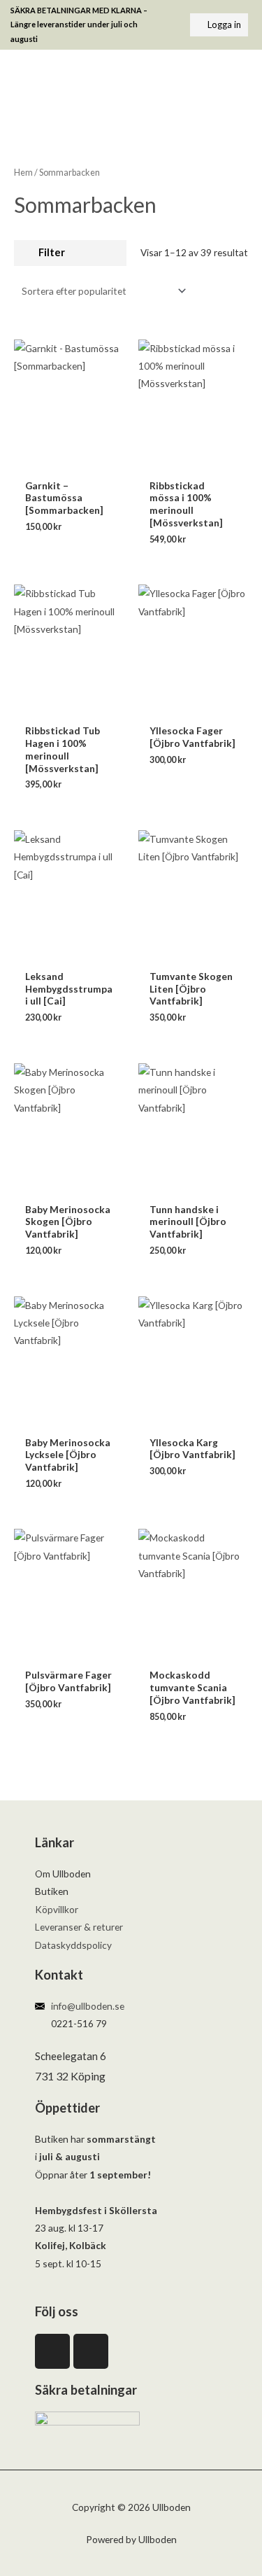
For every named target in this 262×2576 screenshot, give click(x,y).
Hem (23, 173)
